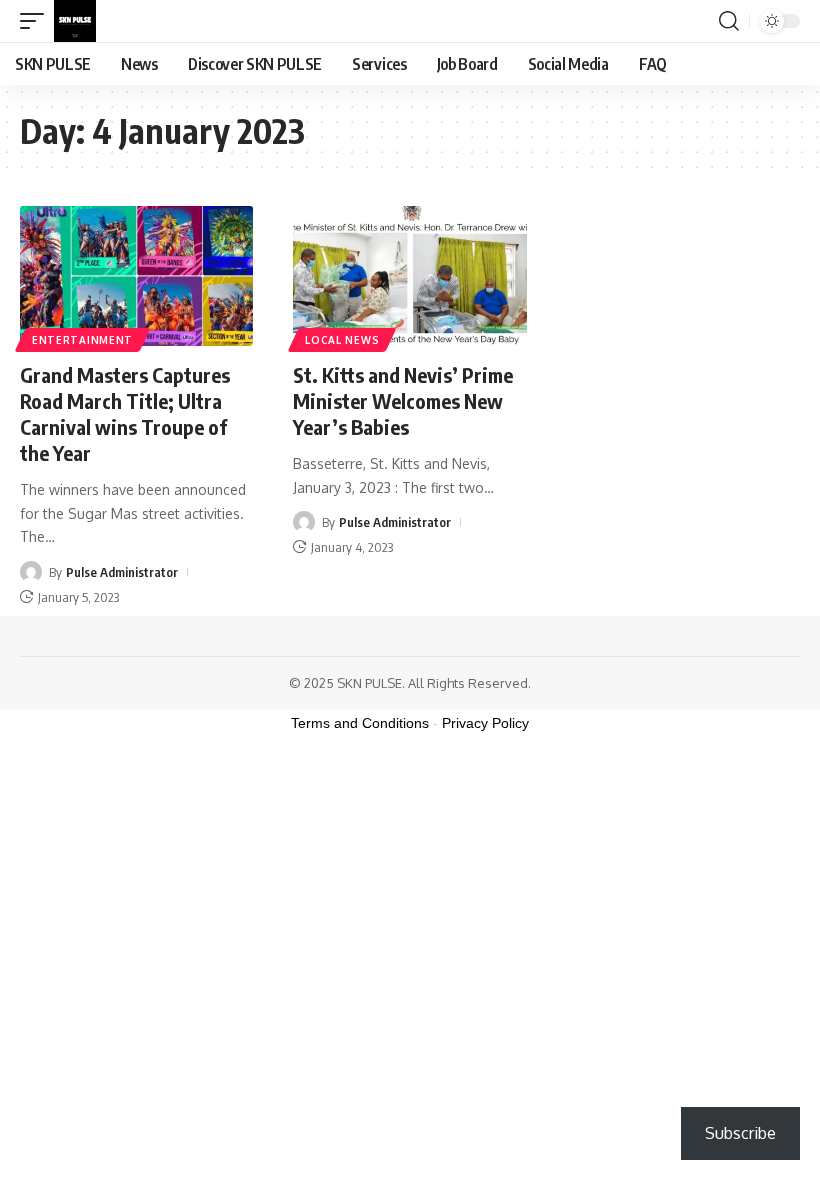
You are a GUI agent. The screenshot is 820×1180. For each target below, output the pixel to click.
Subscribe (740, 1133)
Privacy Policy (485, 723)
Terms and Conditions (360, 723)
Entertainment (82, 340)
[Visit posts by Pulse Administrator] (31, 572)
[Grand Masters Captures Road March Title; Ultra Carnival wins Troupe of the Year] (136, 276)
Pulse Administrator (122, 572)
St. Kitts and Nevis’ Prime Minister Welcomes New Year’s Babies (403, 400)
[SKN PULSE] (75, 21)
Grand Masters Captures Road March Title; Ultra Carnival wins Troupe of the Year (125, 413)
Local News (342, 340)
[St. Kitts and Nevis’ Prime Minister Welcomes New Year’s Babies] (409, 276)
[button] (37, 21)
